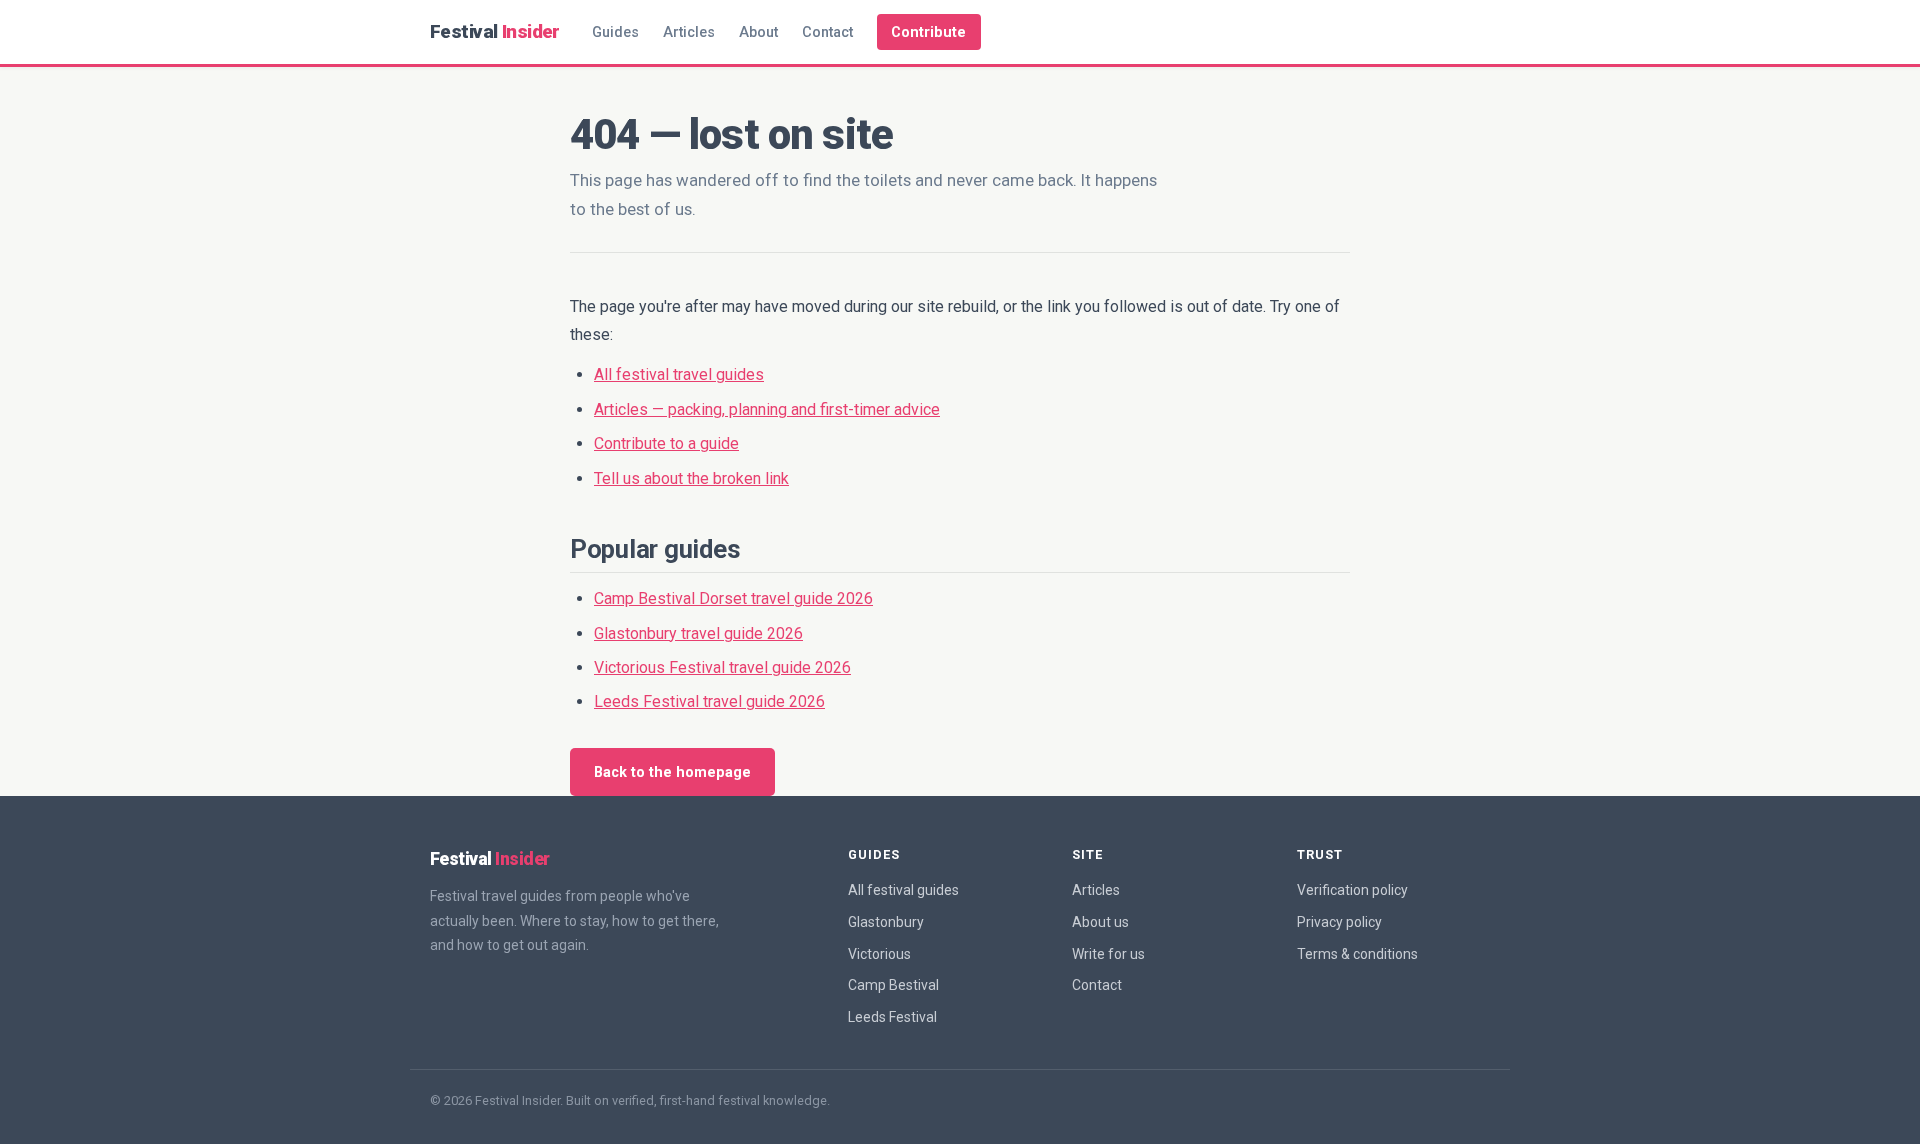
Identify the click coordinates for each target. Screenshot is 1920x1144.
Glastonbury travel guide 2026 (698, 633)
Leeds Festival (892, 1017)
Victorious (879, 954)
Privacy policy (1339, 922)
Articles (689, 32)
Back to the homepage (672, 772)
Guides (615, 32)
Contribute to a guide (666, 443)
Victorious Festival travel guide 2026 (722, 667)
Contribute (928, 32)
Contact (827, 32)
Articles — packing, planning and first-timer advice (767, 409)
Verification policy (1352, 890)
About (758, 32)
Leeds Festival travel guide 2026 (709, 701)
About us (1100, 922)
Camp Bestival (893, 985)
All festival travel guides (679, 374)
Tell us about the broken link (691, 478)
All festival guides (903, 890)
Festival (495, 31)
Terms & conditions (1357, 954)
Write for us (1108, 954)
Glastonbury (886, 922)
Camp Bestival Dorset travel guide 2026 (733, 598)
